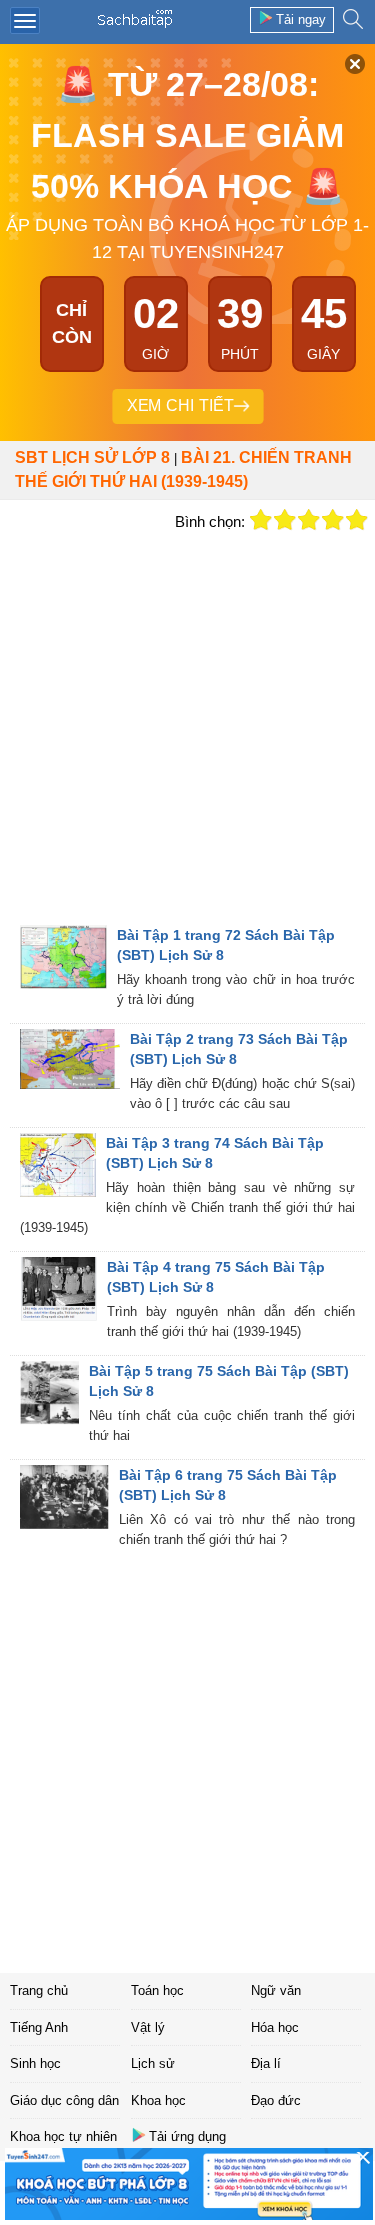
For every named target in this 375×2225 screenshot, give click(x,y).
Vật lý (148, 2027)
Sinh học (35, 2063)
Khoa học (158, 2100)
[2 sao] (285, 520)
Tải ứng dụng (187, 2136)
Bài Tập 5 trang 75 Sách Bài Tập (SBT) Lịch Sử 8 (219, 1381)
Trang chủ (39, 1990)
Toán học (157, 1990)
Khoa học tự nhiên (63, 2136)
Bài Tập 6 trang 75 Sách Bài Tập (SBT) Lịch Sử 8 (228, 1485)
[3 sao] (309, 520)
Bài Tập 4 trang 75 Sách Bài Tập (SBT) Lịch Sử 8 (216, 1277)
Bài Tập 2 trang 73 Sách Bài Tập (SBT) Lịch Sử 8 (239, 1049)
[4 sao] (333, 520)
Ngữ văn (276, 1990)
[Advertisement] (187, 726)
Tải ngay (301, 19)
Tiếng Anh (39, 2027)
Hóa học (275, 2027)
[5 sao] (357, 520)
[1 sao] (261, 520)
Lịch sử (153, 2063)
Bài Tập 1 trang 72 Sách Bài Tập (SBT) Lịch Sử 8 (226, 945)
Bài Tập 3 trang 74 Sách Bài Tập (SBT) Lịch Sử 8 (215, 1153)
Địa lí (266, 2063)
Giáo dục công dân (64, 2100)
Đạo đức (276, 2100)
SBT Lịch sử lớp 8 (92, 457)
